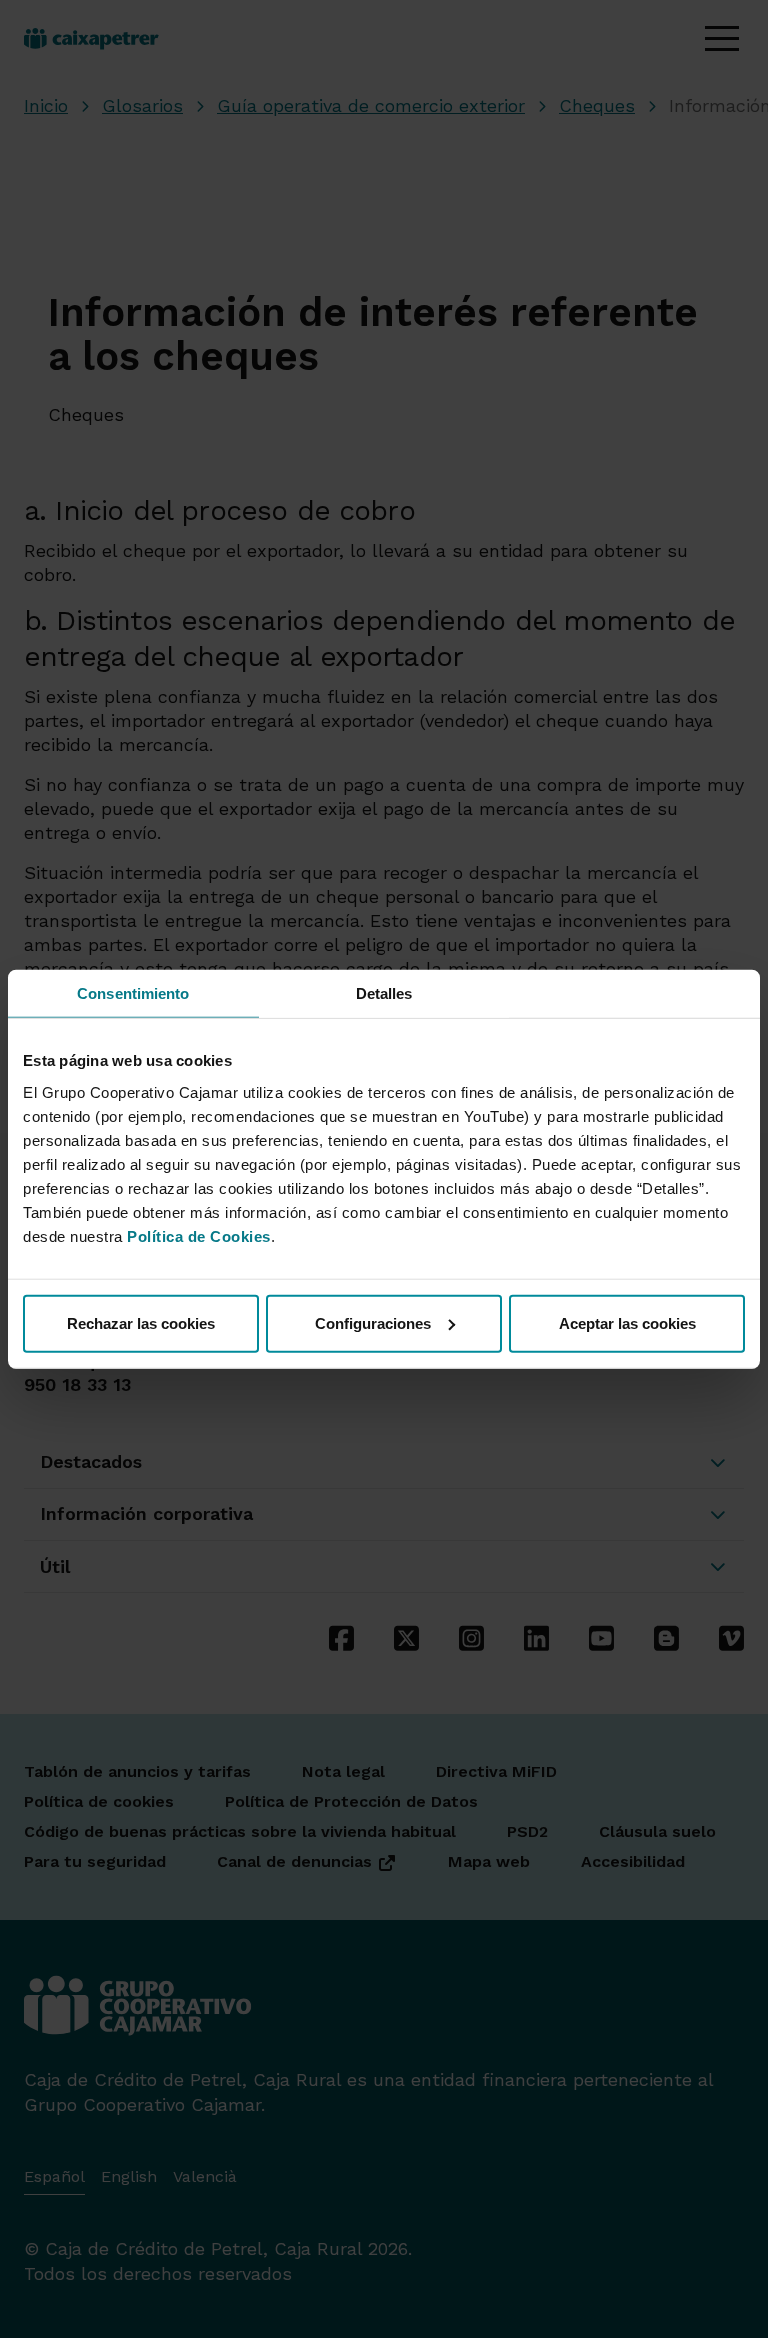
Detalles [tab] (384, 993)
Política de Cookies (199, 1235)
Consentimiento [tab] (133, 993)
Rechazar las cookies (141, 1322)
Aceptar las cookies (627, 1322)
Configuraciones (373, 1322)
